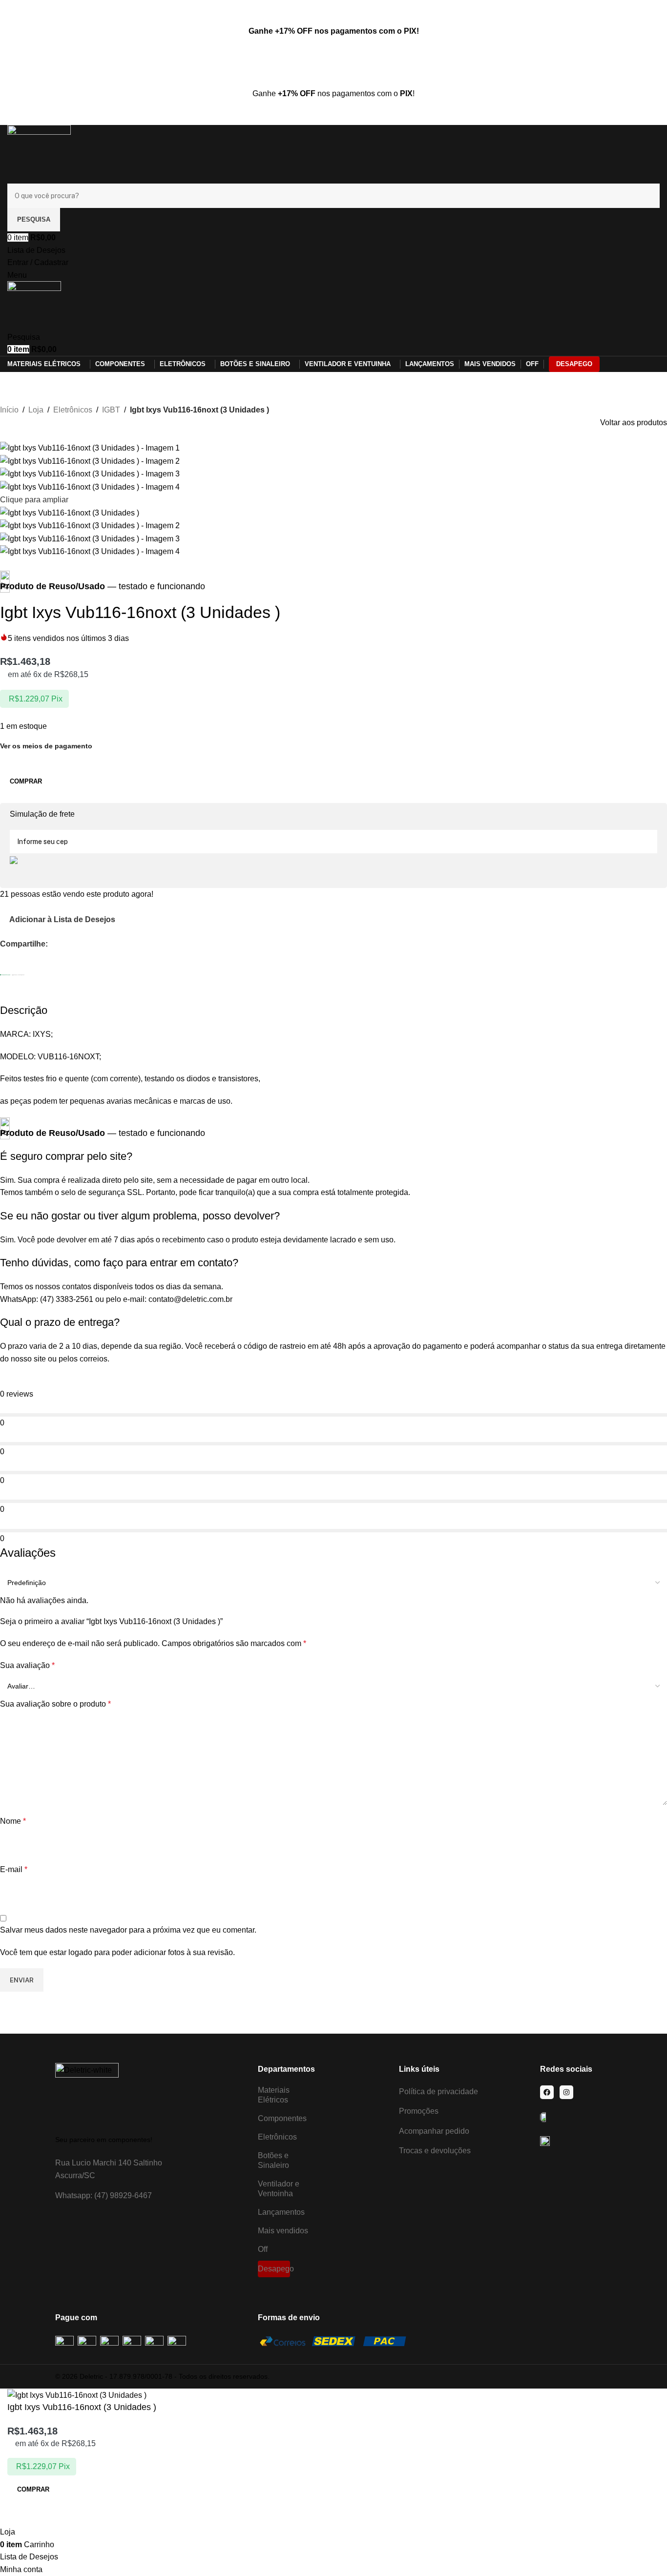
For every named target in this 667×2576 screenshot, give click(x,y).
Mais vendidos (283, 2231)
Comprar (26, 781)
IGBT (111, 410)
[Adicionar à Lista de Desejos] (20, 2514)
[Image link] (87, 2094)
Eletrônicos (73, 410)
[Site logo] (39, 154)
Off (263, 2249)
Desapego (274, 2269)
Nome (13, 1821)
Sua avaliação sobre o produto (55, 1704)
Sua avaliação (27, 1665)
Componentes (282, 2118)
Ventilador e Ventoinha (279, 2189)
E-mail (14, 1869)
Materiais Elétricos (274, 2095)
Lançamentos (281, 2212)
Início (9, 410)
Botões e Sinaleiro (273, 2160)
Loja (36, 410)
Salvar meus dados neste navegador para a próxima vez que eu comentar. (128, 1930)
